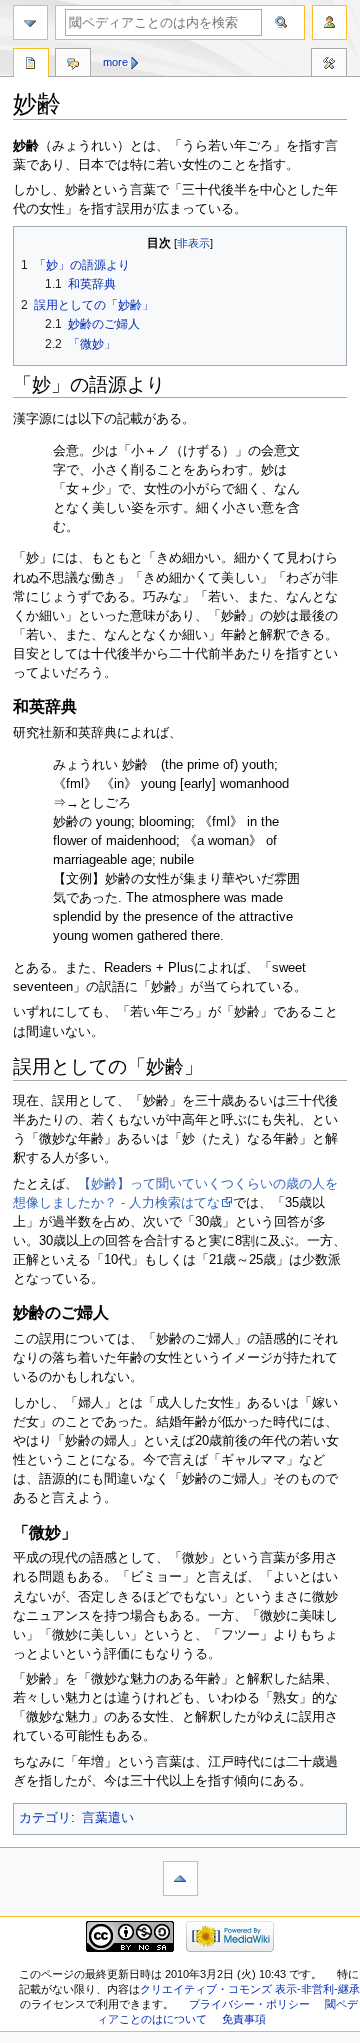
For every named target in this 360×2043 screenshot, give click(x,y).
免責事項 (244, 2019)
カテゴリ (45, 1818)
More (115, 62)
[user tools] (329, 22)
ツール (329, 65)
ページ (31, 65)
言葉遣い (108, 1818)
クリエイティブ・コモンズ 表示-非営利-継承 (250, 1989)
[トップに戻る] (180, 1878)
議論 (73, 65)
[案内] (30, 22)
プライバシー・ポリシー (249, 2004)
